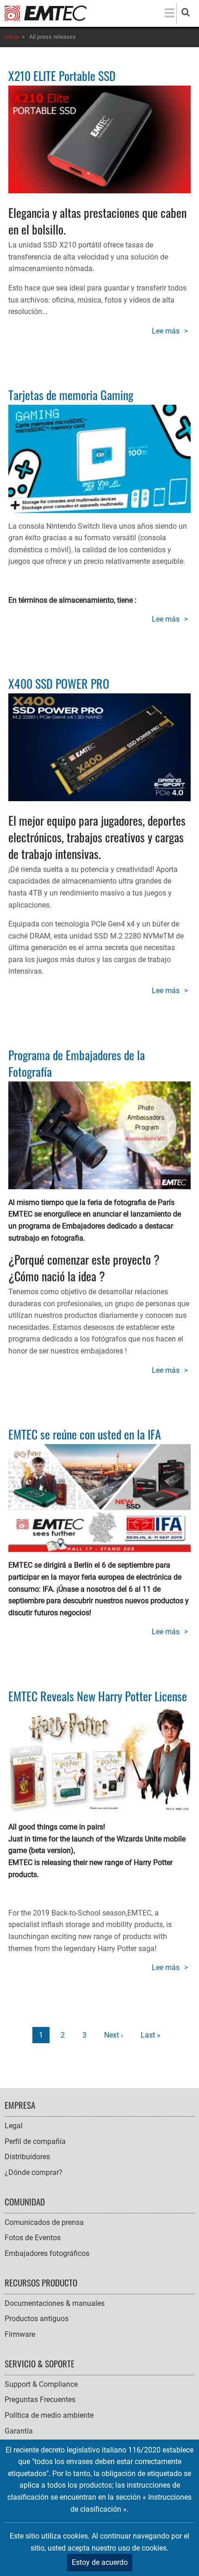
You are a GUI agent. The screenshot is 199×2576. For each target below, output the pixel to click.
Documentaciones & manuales (55, 2303)
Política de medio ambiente (49, 2415)
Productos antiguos (37, 2319)
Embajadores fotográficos (47, 2253)
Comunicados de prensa (44, 2222)
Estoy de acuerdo (100, 2562)
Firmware (20, 2334)
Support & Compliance (41, 2384)
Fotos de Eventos (33, 2238)
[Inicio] (46, 13)
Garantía (19, 2431)
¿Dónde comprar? (34, 2172)
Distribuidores (27, 2157)
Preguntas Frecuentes (40, 2400)
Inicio (12, 37)
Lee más (171, 332)
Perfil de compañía (35, 2141)
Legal (14, 2126)
